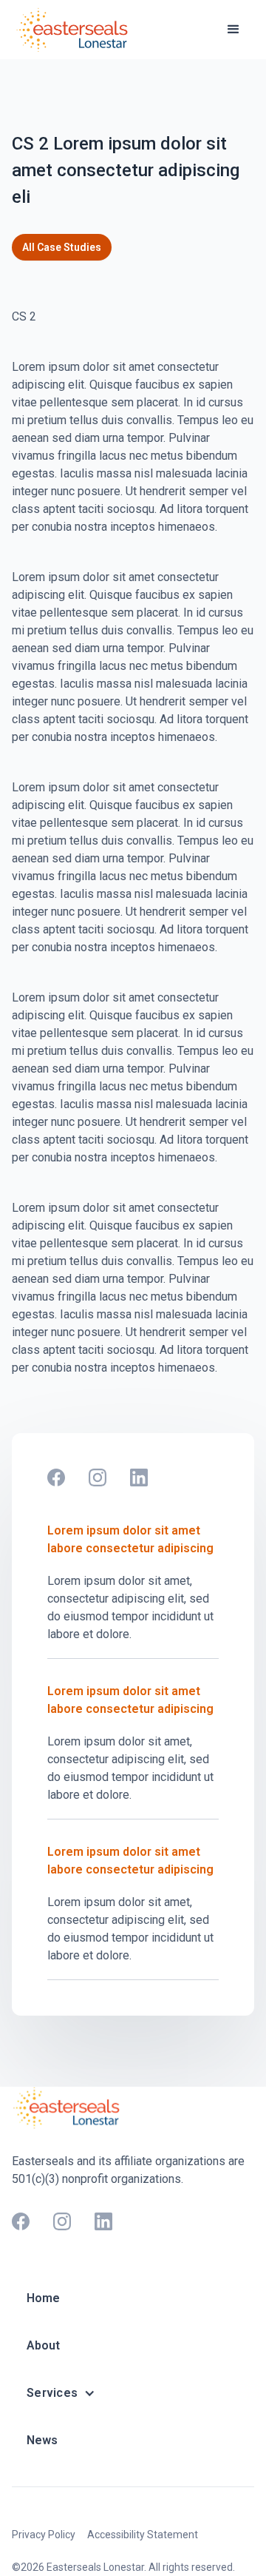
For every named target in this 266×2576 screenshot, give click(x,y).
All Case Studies (62, 247)
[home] (75, 30)
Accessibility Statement (143, 2535)
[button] (233, 30)
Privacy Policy (44, 2535)
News (42, 2440)
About (43, 2345)
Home (43, 2298)
